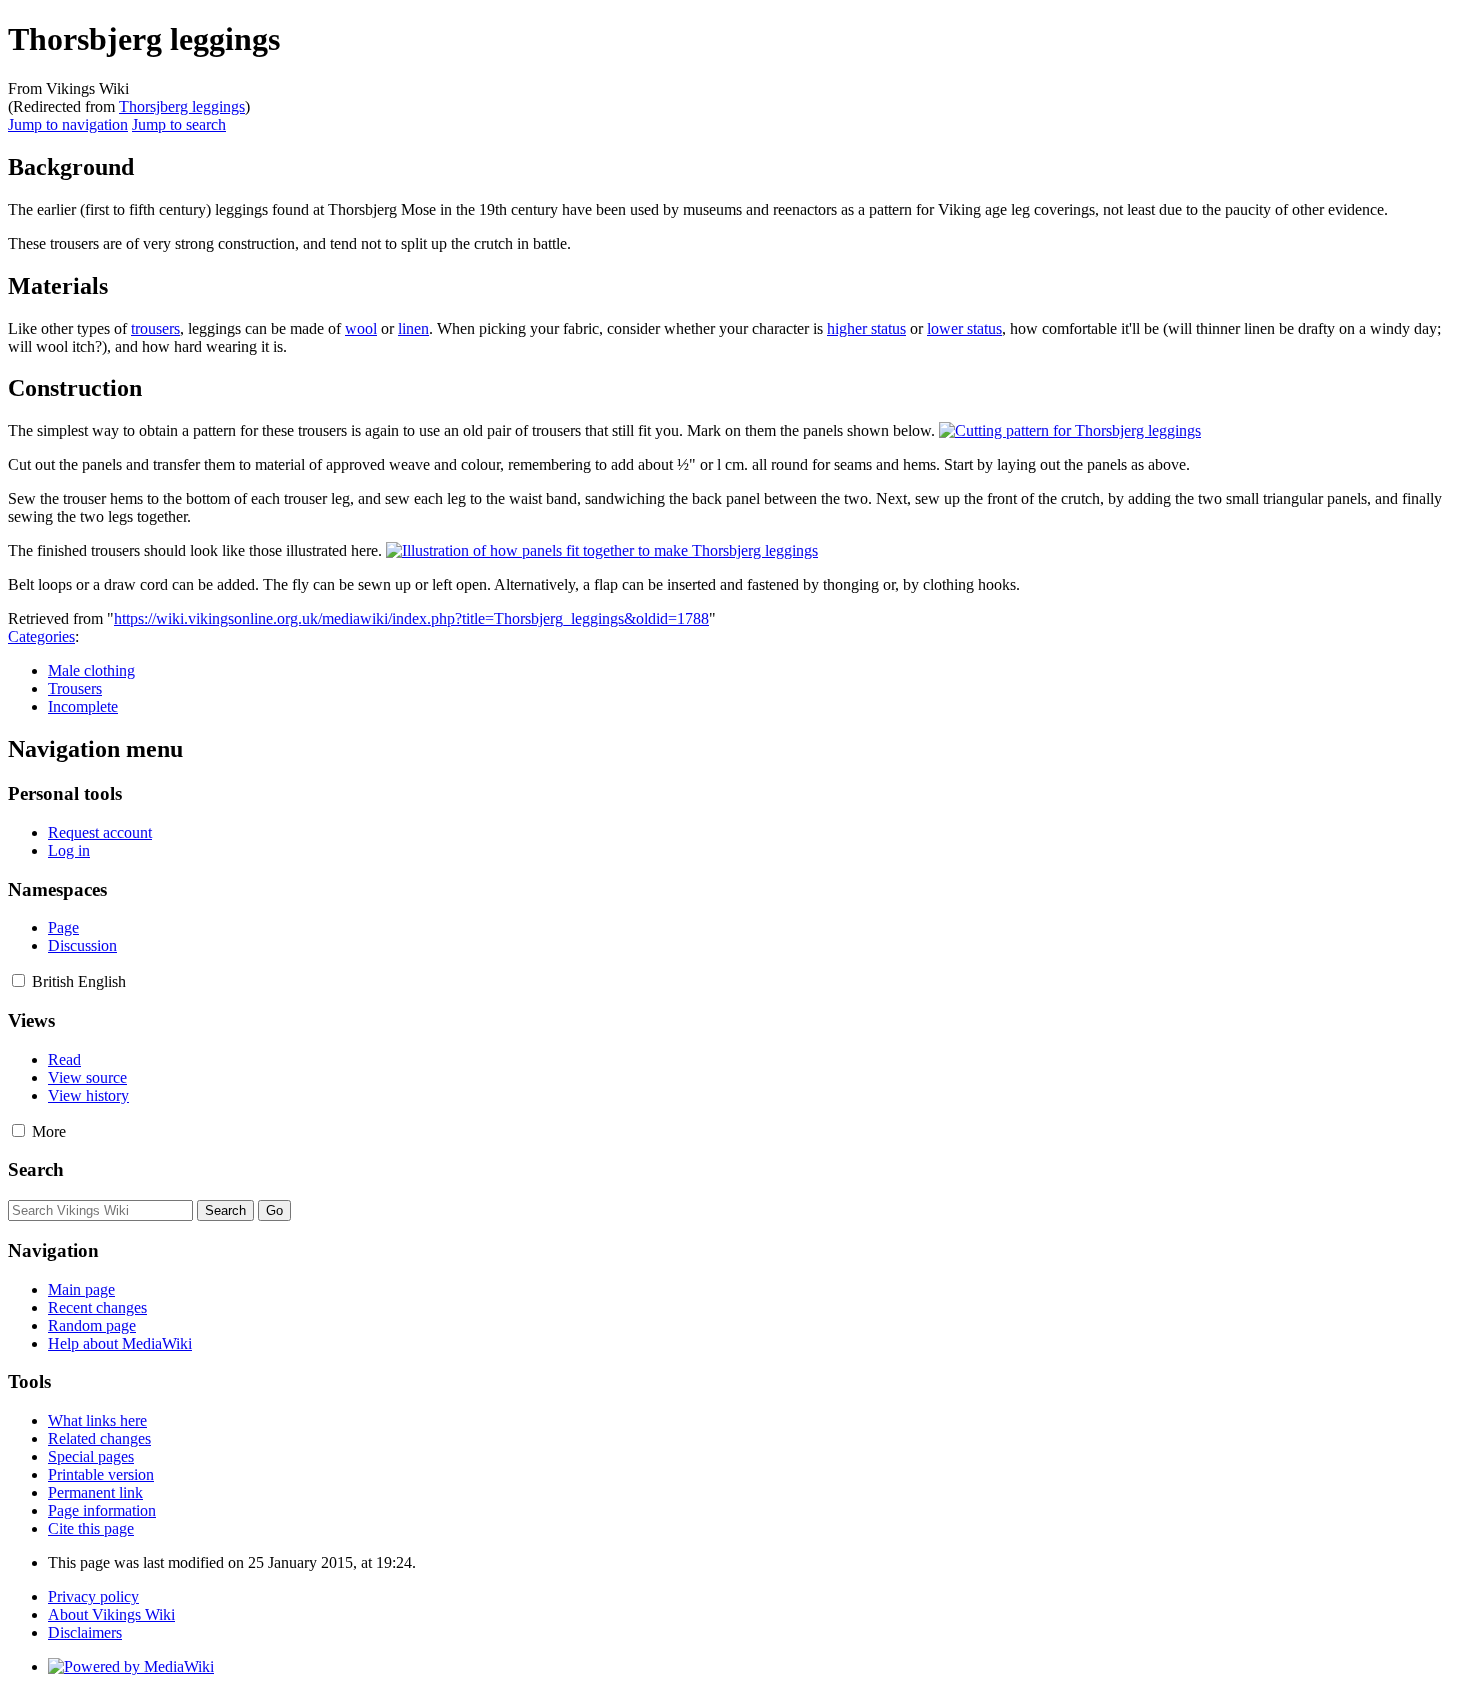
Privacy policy (93, 1596)
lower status (964, 328)
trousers (155, 328)
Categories (41, 636)
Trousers (75, 688)
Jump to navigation (68, 124)
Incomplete (83, 706)
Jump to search (179, 124)
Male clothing (91, 670)
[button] (18, 980)
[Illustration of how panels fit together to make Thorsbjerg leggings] (602, 550)
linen (413, 328)
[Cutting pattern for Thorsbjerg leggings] (1070, 430)
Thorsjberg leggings (182, 106)
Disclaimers (85, 1632)
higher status (866, 328)
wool (361, 328)
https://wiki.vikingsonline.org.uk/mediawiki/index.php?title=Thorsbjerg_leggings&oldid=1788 (411, 618)
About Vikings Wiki (111, 1614)
